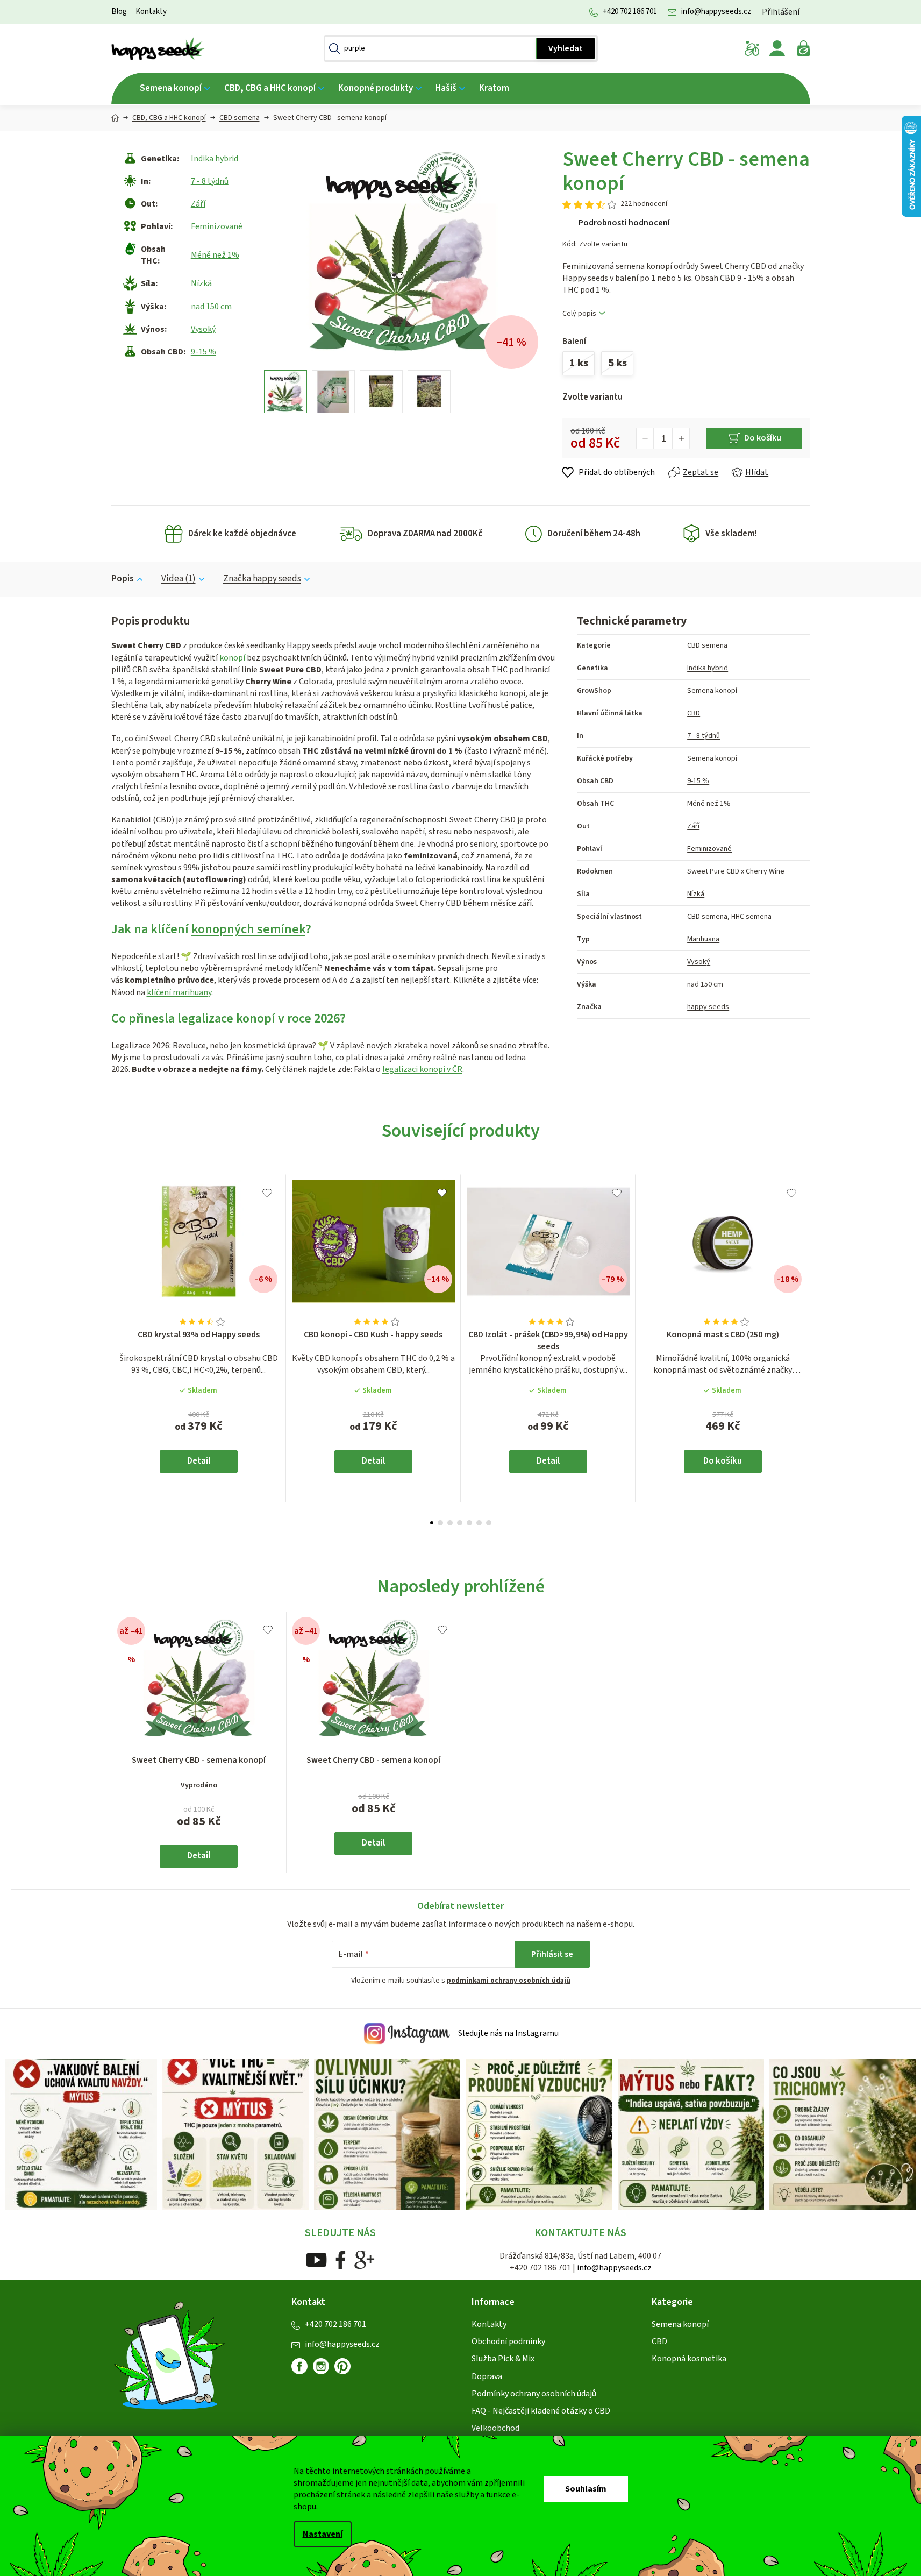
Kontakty (151, 12)
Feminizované (217, 226)
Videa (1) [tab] (179, 579)
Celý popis (579, 314)
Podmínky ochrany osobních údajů (534, 2394)
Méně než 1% (215, 255)
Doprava (487, 2376)
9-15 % (204, 352)
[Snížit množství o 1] (645, 438)
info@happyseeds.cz (716, 12)
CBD (694, 713)
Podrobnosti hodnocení (624, 223)
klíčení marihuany (179, 992)
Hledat (566, 48)
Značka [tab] (262, 579)
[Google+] (365, 2259)
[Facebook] (341, 2259)
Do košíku (763, 438)
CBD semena (707, 645)
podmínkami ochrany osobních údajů (509, 1981)
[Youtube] (316, 2259)
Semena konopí (712, 758)
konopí (232, 658)
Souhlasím (586, 2489)
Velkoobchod (495, 2428)
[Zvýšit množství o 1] (681, 438)
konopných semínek (248, 929)
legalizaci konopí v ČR (422, 1069)
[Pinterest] (347, 2371)
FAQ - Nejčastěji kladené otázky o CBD (541, 2411)
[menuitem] (175, 88)
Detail (199, 1461)
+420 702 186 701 (630, 12)
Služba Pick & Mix (503, 2359)
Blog (119, 12)
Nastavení (323, 2534)
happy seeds (708, 1007)
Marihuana (703, 939)
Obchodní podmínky (508, 2341)
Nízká (201, 283)
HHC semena (751, 917)
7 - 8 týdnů (210, 181)
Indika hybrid (215, 159)
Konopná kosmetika (689, 2359)
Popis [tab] (123, 579)
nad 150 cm (211, 307)
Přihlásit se (552, 1954)
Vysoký (203, 329)
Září (198, 204)
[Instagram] (321, 2366)
